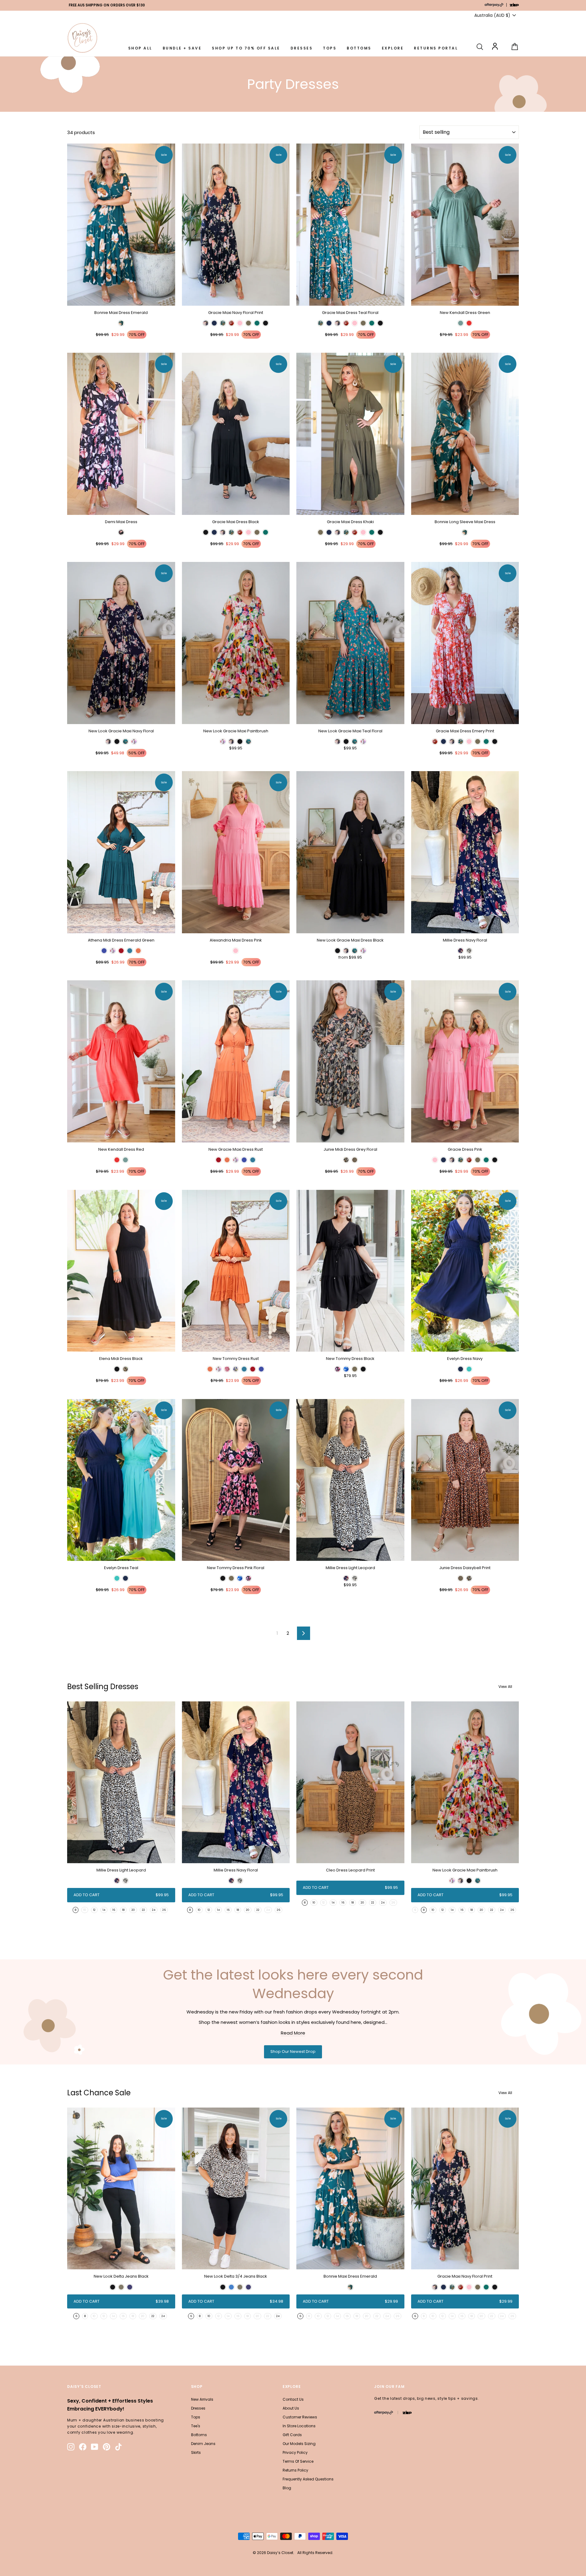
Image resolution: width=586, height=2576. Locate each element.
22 (143, 1910)
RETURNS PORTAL (436, 48)
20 (133, 1910)
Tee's (196, 2426)
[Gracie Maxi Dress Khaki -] (320, 532)
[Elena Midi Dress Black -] (117, 1369)
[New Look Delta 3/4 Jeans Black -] (223, 2287)
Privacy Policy (295, 2452)
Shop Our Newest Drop (293, 2051)
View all (505, 1687)
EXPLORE (393, 48)
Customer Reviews (300, 2417)
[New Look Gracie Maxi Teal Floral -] (338, 741)
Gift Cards (292, 2435)
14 (104, 1910)
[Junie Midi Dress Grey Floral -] (346, 1160)
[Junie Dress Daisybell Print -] (461, 1578)
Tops (196, 2417)
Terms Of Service (298, 2461)
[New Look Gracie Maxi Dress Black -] (338, 951)
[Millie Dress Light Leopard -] (346, 1578)
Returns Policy (295, 2470)
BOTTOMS (359, 48)
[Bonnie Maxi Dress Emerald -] (121, 323)
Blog (287, 2488)
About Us (291, 2408)
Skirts (196, 2452)
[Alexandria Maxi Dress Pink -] (236, 951)
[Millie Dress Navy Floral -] (461, 951)
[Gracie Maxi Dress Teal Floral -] (320, 323)
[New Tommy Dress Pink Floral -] (223, 1578)
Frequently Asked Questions (308, 2479)
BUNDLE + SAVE (182, 48)
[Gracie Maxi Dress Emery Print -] (435, 741)
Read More (293, 2033)
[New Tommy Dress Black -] (338, 1369)
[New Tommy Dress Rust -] (210, 1369)
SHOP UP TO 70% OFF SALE (246, 48)
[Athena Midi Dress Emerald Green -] (104, 951)
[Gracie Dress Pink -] (435, 1160)
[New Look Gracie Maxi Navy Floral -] (108, 741)
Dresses (198, 2408)
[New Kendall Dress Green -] (461, 323)
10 (199, 1910)
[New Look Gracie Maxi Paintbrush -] (223, 741)
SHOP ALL (140, 48)
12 (94, 1910)
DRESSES (302, 48)
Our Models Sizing (299, 2444)
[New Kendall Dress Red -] (117, 1160)
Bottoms (199, 2435)
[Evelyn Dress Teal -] (117, 1578)
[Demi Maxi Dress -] (121, 532)
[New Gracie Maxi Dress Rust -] (219, 1160)
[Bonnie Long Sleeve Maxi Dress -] (465, 532)
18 (123, 1910)
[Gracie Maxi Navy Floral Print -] (206, 323)
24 (154, 1910)
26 (164, 1910)
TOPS (330, 48)
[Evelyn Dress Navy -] (461, 1369)
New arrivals (202, 2399)
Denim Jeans (203, 2444)
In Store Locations (299, 2426)
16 (114, 1910)
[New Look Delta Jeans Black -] (113, 2287)
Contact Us (293, 2399)
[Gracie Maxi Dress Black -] (206, 532)
